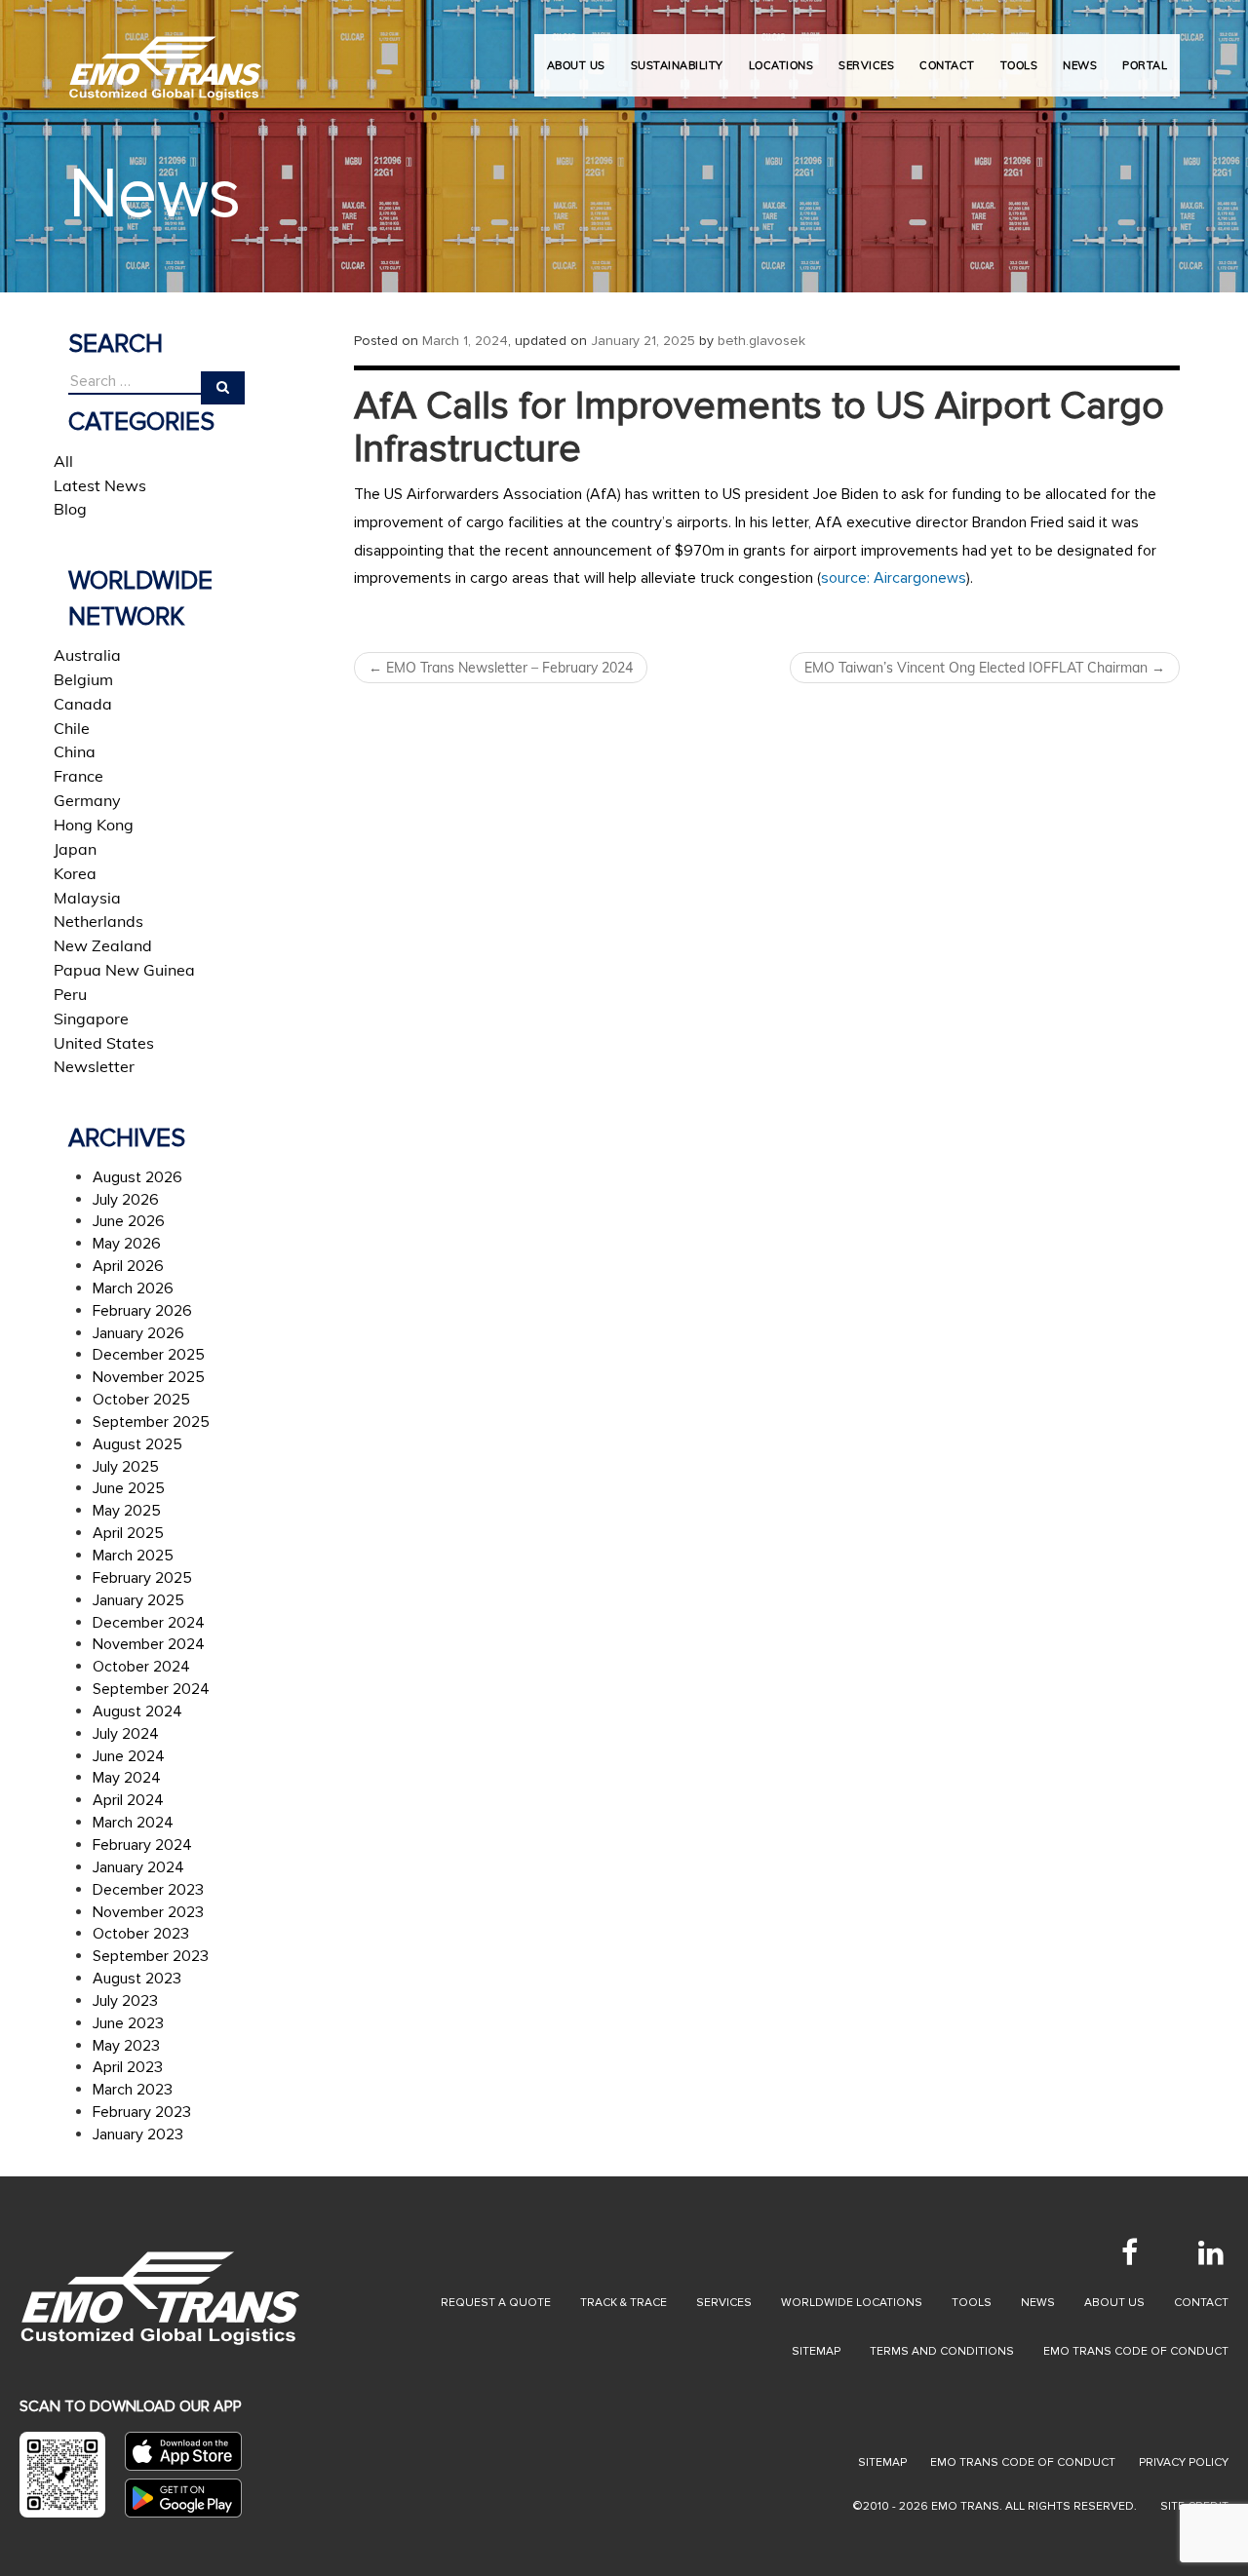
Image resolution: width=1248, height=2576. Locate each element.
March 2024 (133, 1823)
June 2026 (129, 1221)
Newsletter (94, 1066)
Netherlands (98, 921)
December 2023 (148, 1890)
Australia (87, 655)
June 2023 (128, 2023)
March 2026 (133, 1288)
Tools (972, 2303)
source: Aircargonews (894, 578)
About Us (576, 65)
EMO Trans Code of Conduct (1136, 2351)
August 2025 (137, 1444)
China (75, 751)
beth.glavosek (761, 341)
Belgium (83, 679)
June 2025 (129, 1488)
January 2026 (138, 1333)
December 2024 (149, 1623)
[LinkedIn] (1211, 2252)
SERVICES (866, 65)
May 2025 (127, 1511)
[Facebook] (1129, 2252)
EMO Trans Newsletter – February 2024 (501, 668)
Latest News (100, 485)
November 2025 (149, 1377)
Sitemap (816, 2351)
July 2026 (126, 1200)
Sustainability (677, 65)
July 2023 (125, 2001)
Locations (781, 65)
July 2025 (126, 1467)
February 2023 (142, 2112)
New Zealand (103, 945)
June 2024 (129, 1756)
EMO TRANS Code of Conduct (1023, 2462)
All (63, 461)
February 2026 (142, 1311)
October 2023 (141, 1934)
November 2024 (149, 1644)
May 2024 (127, 1778)
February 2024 (142, 1845)
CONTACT (947, 65)
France (78, 776)
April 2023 (128, 2067)
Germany (87, 800)
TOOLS (1019, 65)
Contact (1201, 2303)
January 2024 (138, 1867)
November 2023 (148, 1912)
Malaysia (87, 898)
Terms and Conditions (942, 2351)
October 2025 (141, 1400)
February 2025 (142, 1578)
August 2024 (137, 1711)
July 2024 (126, 1734)
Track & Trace (624, 2303)
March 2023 (133, 2090)
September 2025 (151, 1422)
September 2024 (151, 1689)
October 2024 (141, 1667)
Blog (70, 509)
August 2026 (137, 1177)
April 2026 (128, 1266)
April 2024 (128, 1800)
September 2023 (151, 1956)
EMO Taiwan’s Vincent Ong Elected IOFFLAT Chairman (985, 668)
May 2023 (126, 2046)
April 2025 (128, 1533)
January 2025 (138, 1600)
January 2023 (138, 2134)
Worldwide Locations (852, 2303)
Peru (70, 994)
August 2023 (137, 1979)
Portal (1145, 65)
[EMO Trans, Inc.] (166, 58)
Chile (72, 728)
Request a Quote (496, 2303)
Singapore (91, 1019)
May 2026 (127, 1244)
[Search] (223, 388)
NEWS (1080, 65)
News (1038, 2303)
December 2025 (149, 1355)
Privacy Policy (1184, 2462)
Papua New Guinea (124, 970)
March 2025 (133, 1556)
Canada (83, 704)
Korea (75, 873)
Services (724, 2303)
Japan (75, 849)
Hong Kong (94, 825)
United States (104, 1043)
